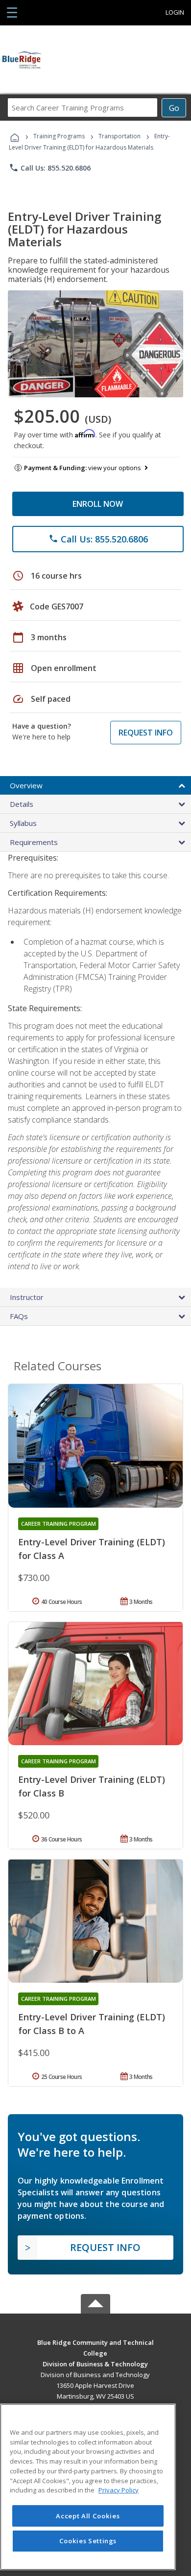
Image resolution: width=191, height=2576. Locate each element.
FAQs (19, 1316)
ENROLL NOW (98, 504)
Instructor (27, 1297)
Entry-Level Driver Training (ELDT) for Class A (92, 1549)
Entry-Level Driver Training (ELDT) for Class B (92, 1786)
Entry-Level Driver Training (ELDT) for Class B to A (92, 2024)
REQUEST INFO (146, 733)
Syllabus (23, 823)
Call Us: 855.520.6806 (50, 168)
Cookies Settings (88, 2541)
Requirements (34, 842)
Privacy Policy (119, 2490)
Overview (26, 785)
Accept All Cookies (88, 2516)
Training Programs (59, 136)
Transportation (119, 136)
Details (22, 804)
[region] (88, 2487)
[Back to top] (95, 2342)
